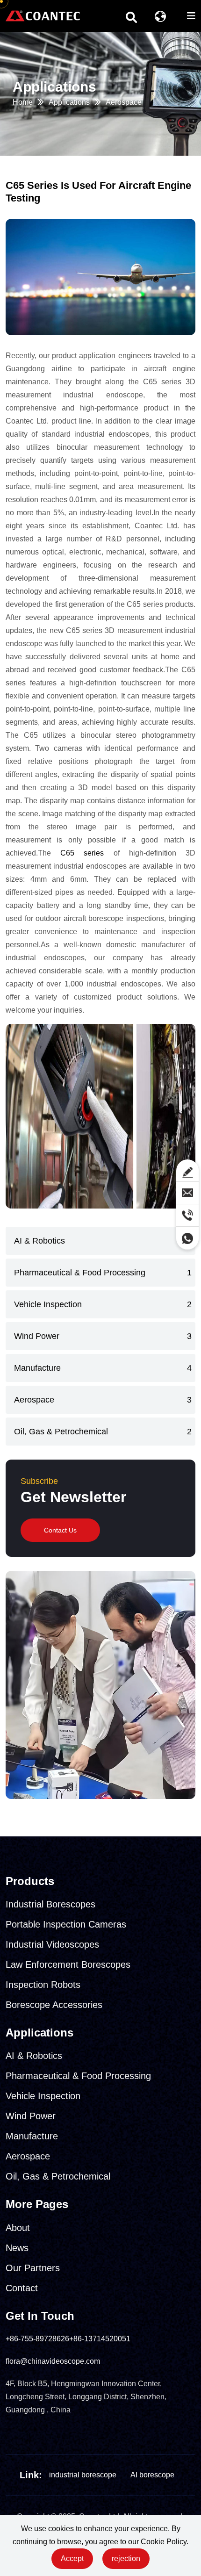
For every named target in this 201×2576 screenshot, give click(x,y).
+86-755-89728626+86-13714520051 (68, 2339)
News (17, 2248)
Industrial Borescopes (50, 1904)
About (18, 2228)
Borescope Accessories (54, 2005)
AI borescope (152, 2475)
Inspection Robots (43, 1985)
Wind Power (37, 1336)
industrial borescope (83, 2475)
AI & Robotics (39, 1241)
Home (23, 102)
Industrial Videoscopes (52, 1944)
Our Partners (33, 2268)
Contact (22, 2288)
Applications (69, 102)
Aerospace (124, 102)
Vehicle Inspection (48, 1304)
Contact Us (60, 1530)
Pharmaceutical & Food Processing (80, 1273)
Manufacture (37, 1368)
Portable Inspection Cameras (66, 1924)
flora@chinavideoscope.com (53, 2361)
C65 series (82, 853)
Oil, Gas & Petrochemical (61, 1432)
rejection (126, 2558)
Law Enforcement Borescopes (68, 1964)
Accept (72, 2558)
